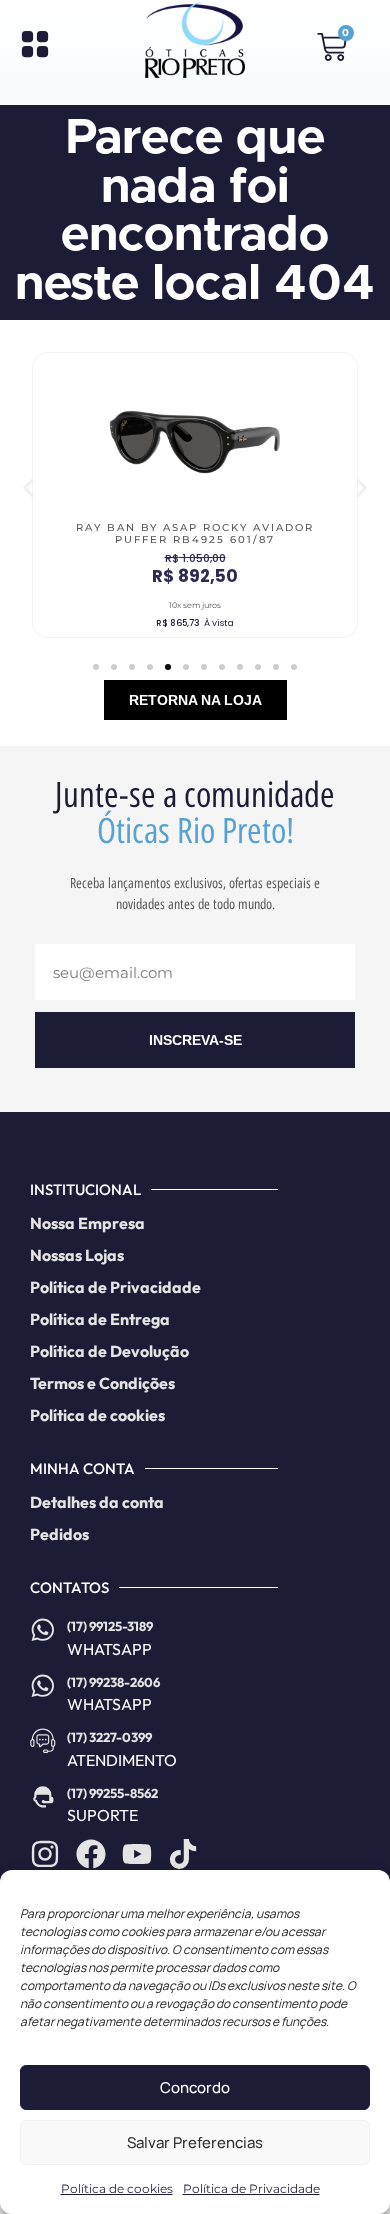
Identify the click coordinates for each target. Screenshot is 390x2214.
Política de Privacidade (251, 2188)
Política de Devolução (109, 1351)
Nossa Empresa (87, 1223)
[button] (28, 488)
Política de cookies (117, 2188)
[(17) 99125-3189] (43, 1630)
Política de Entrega (100, 1319)
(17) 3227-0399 (109, 1737)
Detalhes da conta (97, 1502)
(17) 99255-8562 (112, 1793)
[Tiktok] (183, 1854)
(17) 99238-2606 (113, 1682)
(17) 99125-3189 (110, 1626)
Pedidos (59, 1534)
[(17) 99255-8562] (43, 1797)
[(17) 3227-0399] (43, 1741)
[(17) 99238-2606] (43, 1686)
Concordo (195, 2087)
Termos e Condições (102, 1383)
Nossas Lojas (77, 1255)
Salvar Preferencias (195, 2142)
